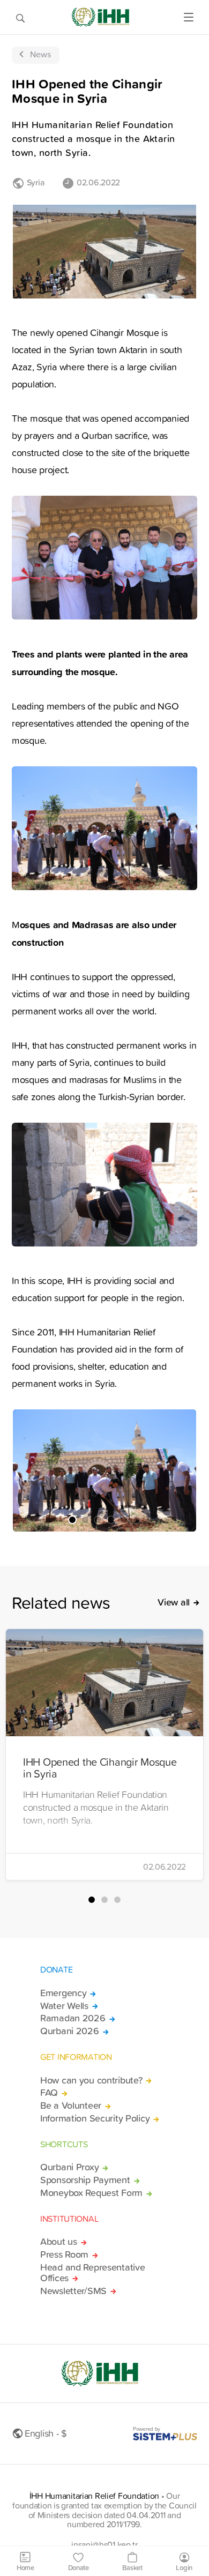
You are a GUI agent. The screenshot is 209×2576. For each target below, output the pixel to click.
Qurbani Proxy (69, 2167)
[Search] (20, 17)
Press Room (64, 2254)
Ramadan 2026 (73, 2018)
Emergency (63, 1993)
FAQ (49, 2093)
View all (174, 1602)
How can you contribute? (91, 2080)
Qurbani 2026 (70, 2031)
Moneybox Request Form (91, 2193)
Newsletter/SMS (73, 2291)
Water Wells (64, 2006)
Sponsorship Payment (85, 2180)
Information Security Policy (95, 2118)
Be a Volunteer (71, 2105)
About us (59, 2242)
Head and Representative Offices (92, 2273)
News (40, 54)
